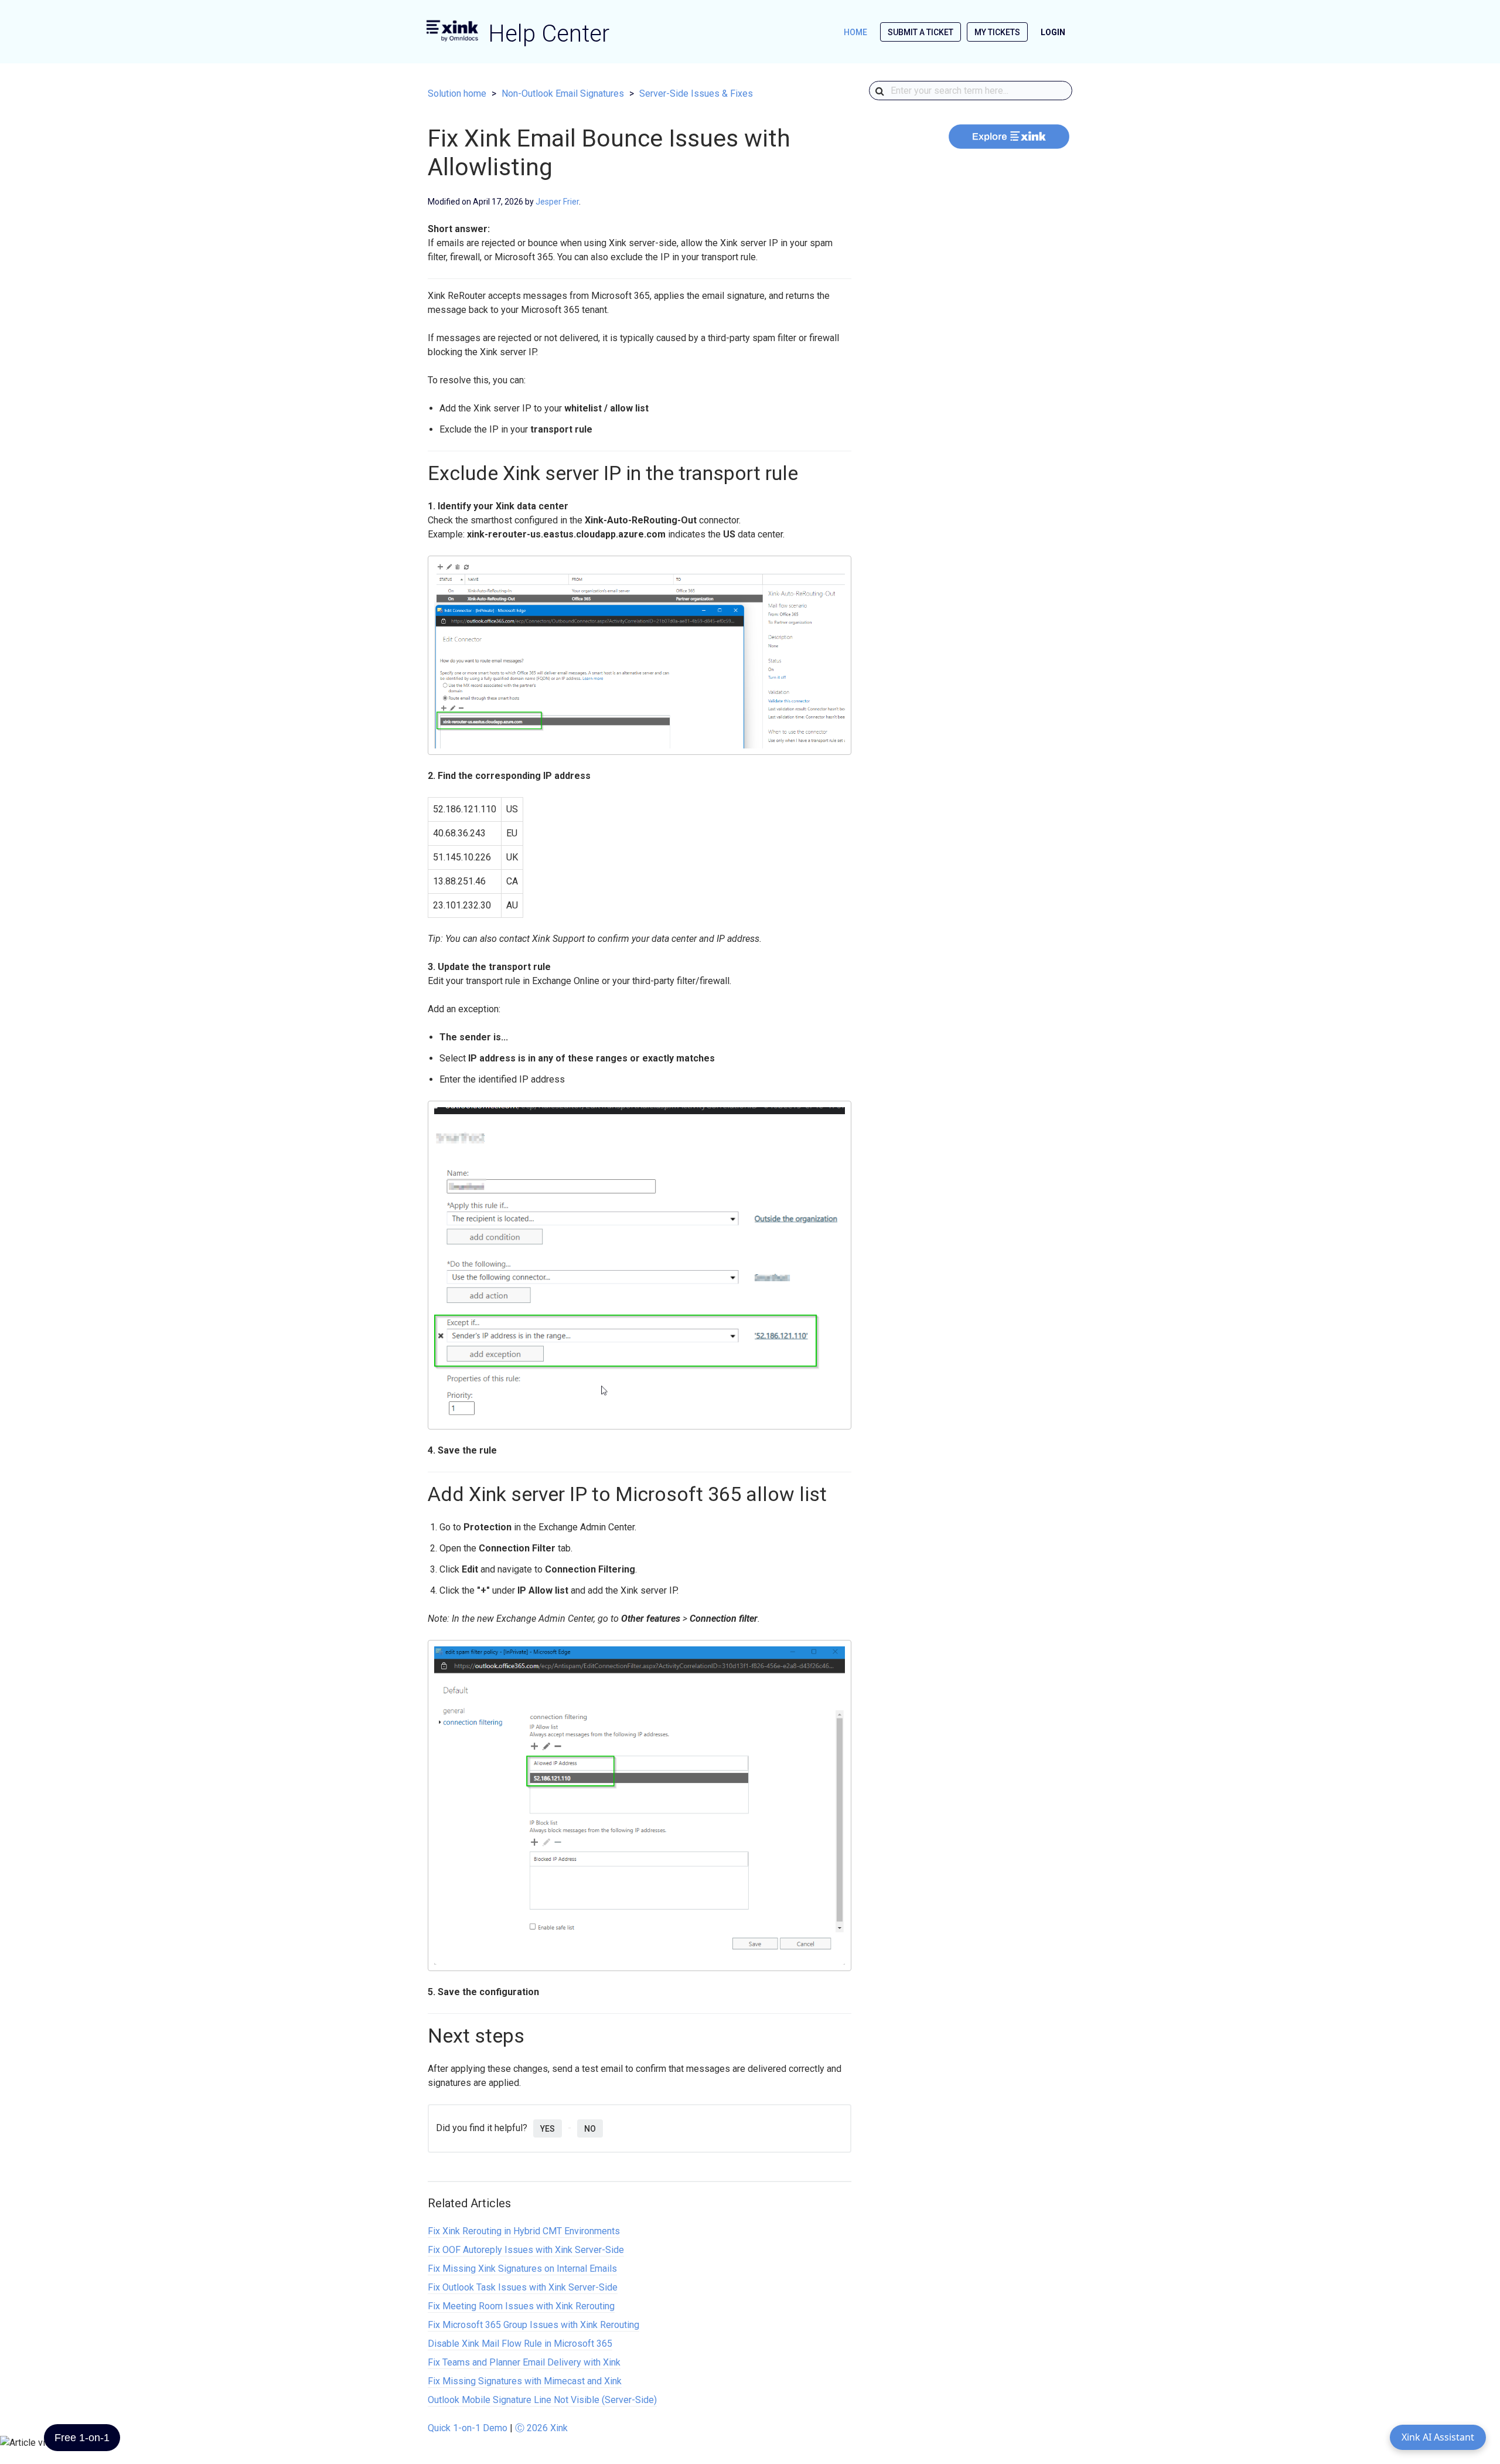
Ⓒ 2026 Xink (541, 2428)
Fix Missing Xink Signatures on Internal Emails (522, 2269)
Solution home (457, 93)
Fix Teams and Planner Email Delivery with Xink (524, 2362)
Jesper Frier (557, 202)
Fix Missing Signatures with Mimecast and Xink (525, 2381)
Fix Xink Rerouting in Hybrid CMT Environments (524, 2231)
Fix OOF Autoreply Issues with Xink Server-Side (526, 2250)
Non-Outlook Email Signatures (563, 93)
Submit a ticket (921, 32)
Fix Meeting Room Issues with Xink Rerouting (521, 2306)
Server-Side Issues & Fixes (696, 93)
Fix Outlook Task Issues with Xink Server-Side (523, 2287)
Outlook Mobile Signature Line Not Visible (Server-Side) (542, 2400)
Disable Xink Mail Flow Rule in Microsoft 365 (520, 2344)
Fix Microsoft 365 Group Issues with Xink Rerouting (533, 2325)
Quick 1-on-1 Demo (468, 2428)
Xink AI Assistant (1438, 2437)
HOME (855, 32)
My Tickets (997, 32)
